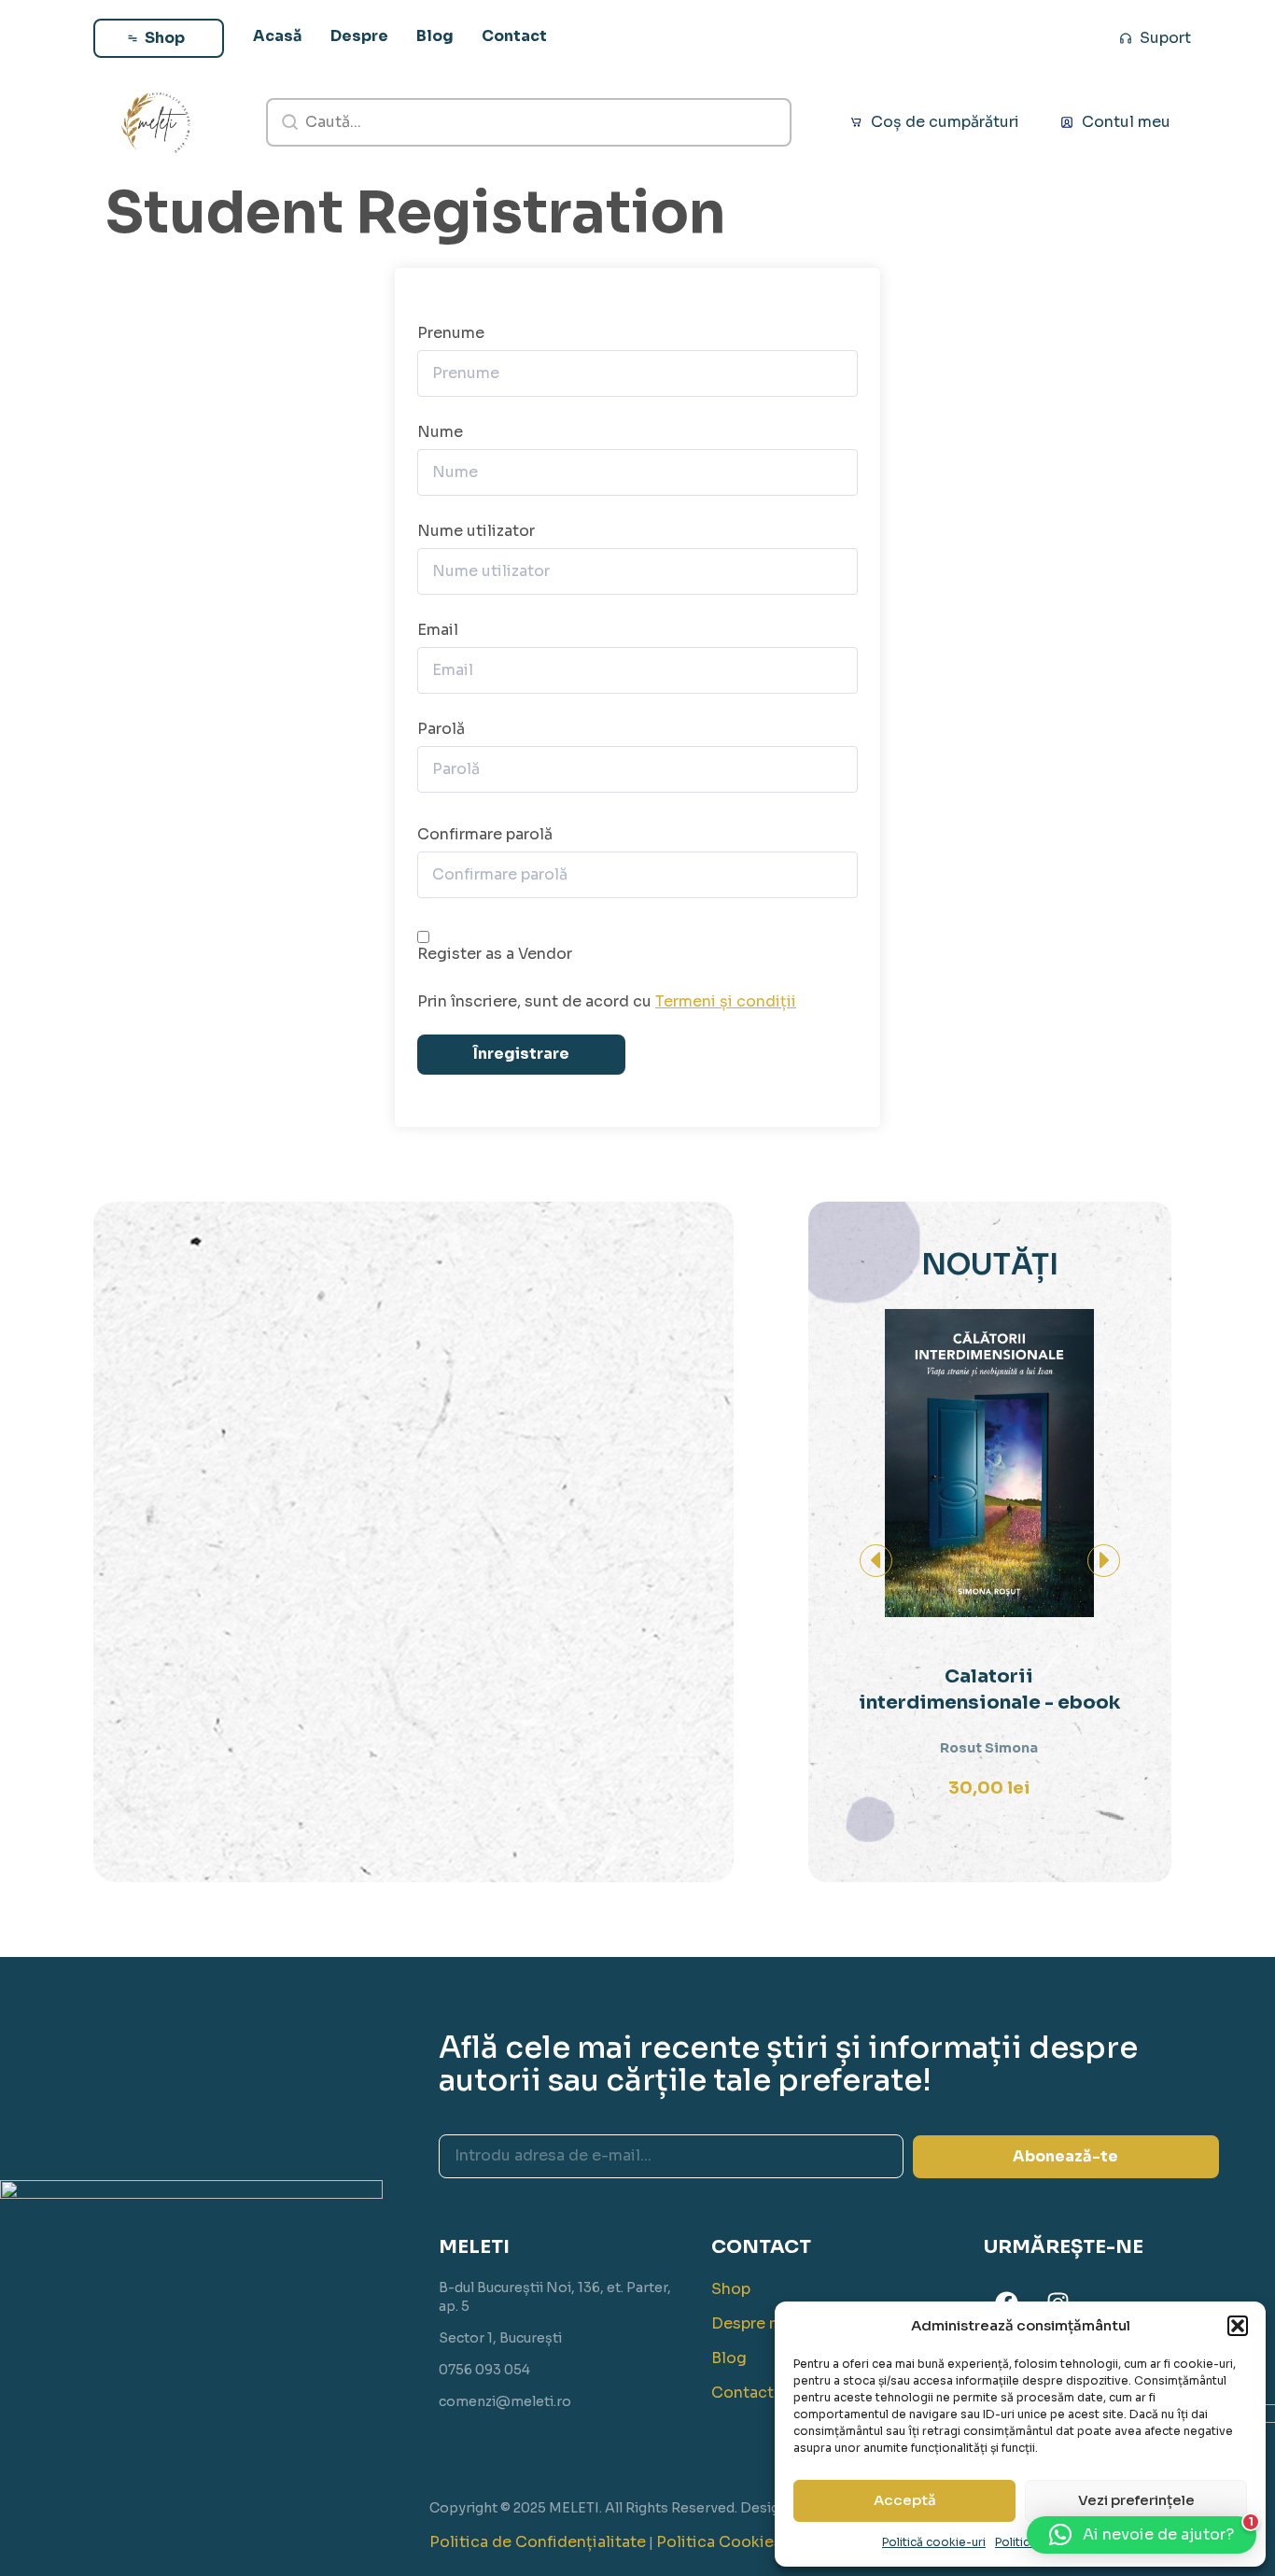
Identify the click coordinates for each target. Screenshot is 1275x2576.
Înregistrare (521, 1054)
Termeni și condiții (726, 1001)
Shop (731, 2289)
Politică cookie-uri (934, 2542)
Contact (743, 2393)
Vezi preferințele (1136, 2500)
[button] (1238, 2326)
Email (438, 630)
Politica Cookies (719, 2542)
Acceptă (905, 2500)
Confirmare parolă (485, 835)
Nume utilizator (476, 531)
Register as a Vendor (495, 954)
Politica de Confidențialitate (538, 2542)
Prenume (451, 333)
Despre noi (752, 2323)
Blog (729, 2358)
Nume (440, 432)
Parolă (441, 729)
